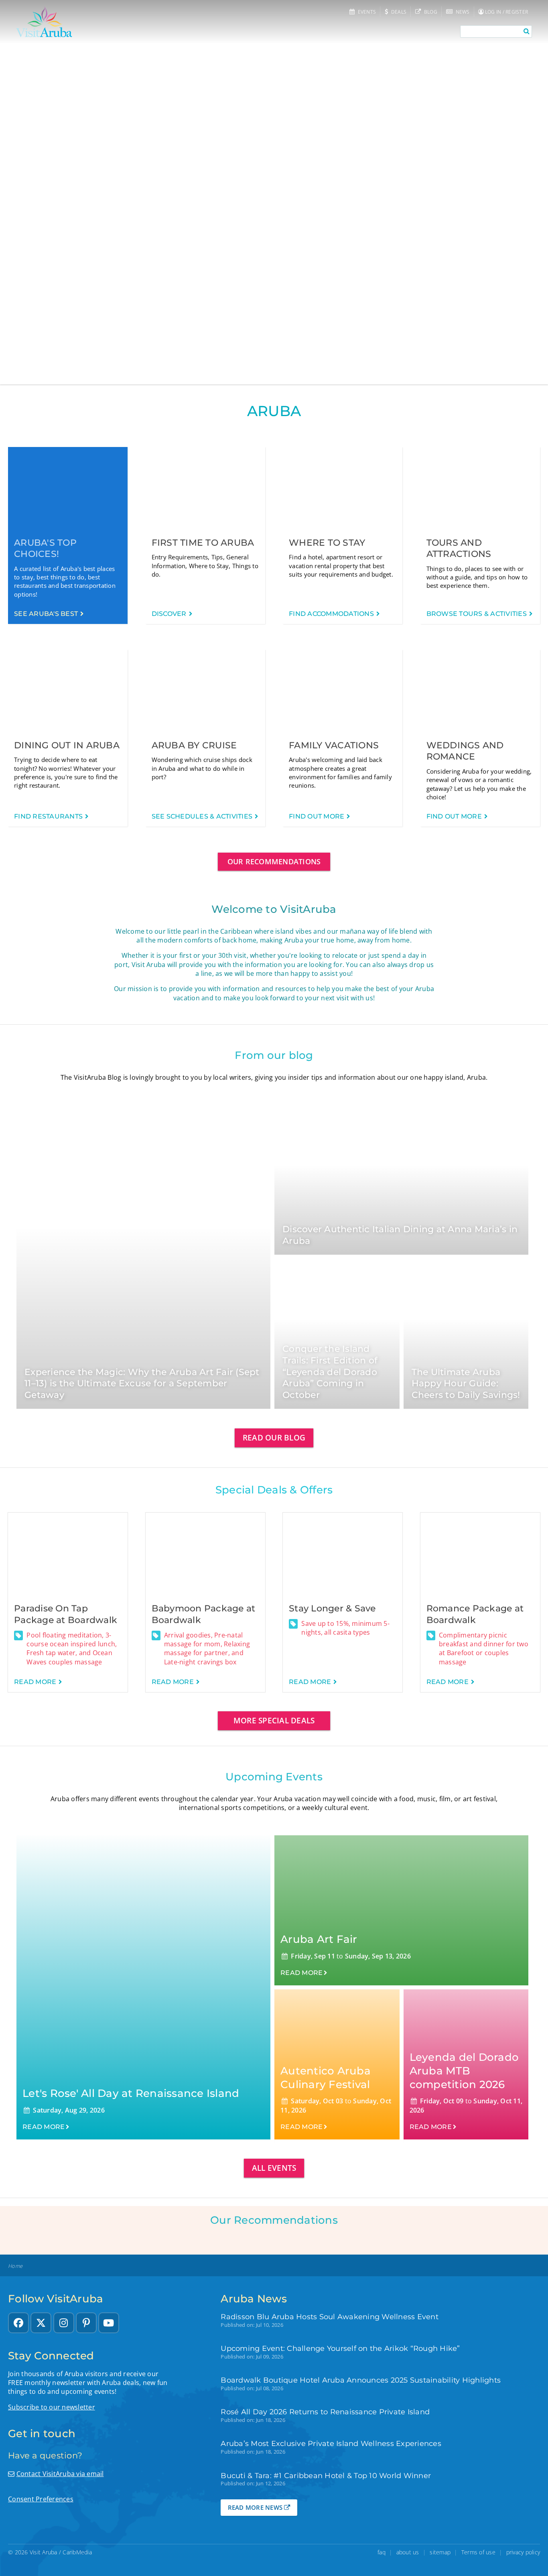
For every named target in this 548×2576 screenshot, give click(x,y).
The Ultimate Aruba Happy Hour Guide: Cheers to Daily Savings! (466, 1383)
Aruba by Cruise (194, 745)
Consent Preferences (41, 2499)
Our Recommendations (274, 861)
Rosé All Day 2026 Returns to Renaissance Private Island (325, 2412)
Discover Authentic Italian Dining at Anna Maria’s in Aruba (400, 1235)
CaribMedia (77, 2552)
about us (408, 2552)
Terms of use (478, 2552)
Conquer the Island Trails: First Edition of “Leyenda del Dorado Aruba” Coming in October (330, 1372)
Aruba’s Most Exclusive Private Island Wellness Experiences (331, 2443)
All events (274, 2168)
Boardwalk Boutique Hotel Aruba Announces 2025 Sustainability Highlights (361, 2380)
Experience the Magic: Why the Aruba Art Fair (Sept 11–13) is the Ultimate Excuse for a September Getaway (142, 1383)
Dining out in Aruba (67, 745)
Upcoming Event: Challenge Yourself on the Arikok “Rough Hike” (340, 2348)
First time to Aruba (203, 543)
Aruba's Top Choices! (45, 549)
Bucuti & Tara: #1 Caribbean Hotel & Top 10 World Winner (326, 2475)
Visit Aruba (44, 2552)
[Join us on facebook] (18, 2323)
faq (382, 2552)
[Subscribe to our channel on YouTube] (109, 2323)
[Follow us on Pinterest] (86, 2323)
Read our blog (274, 1437)
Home (15, 2266)
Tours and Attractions (459, 549)
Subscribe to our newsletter (52, 2407)
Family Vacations (334, 745)
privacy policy (523, 2552)
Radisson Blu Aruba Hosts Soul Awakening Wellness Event (330, 2317)
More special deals (274, 1720)
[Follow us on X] (41, 2323)
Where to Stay (327, 543)
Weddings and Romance (465, 751)
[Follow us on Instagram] (64, 2323)
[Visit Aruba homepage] (44, 22)
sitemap (440, 2552)
